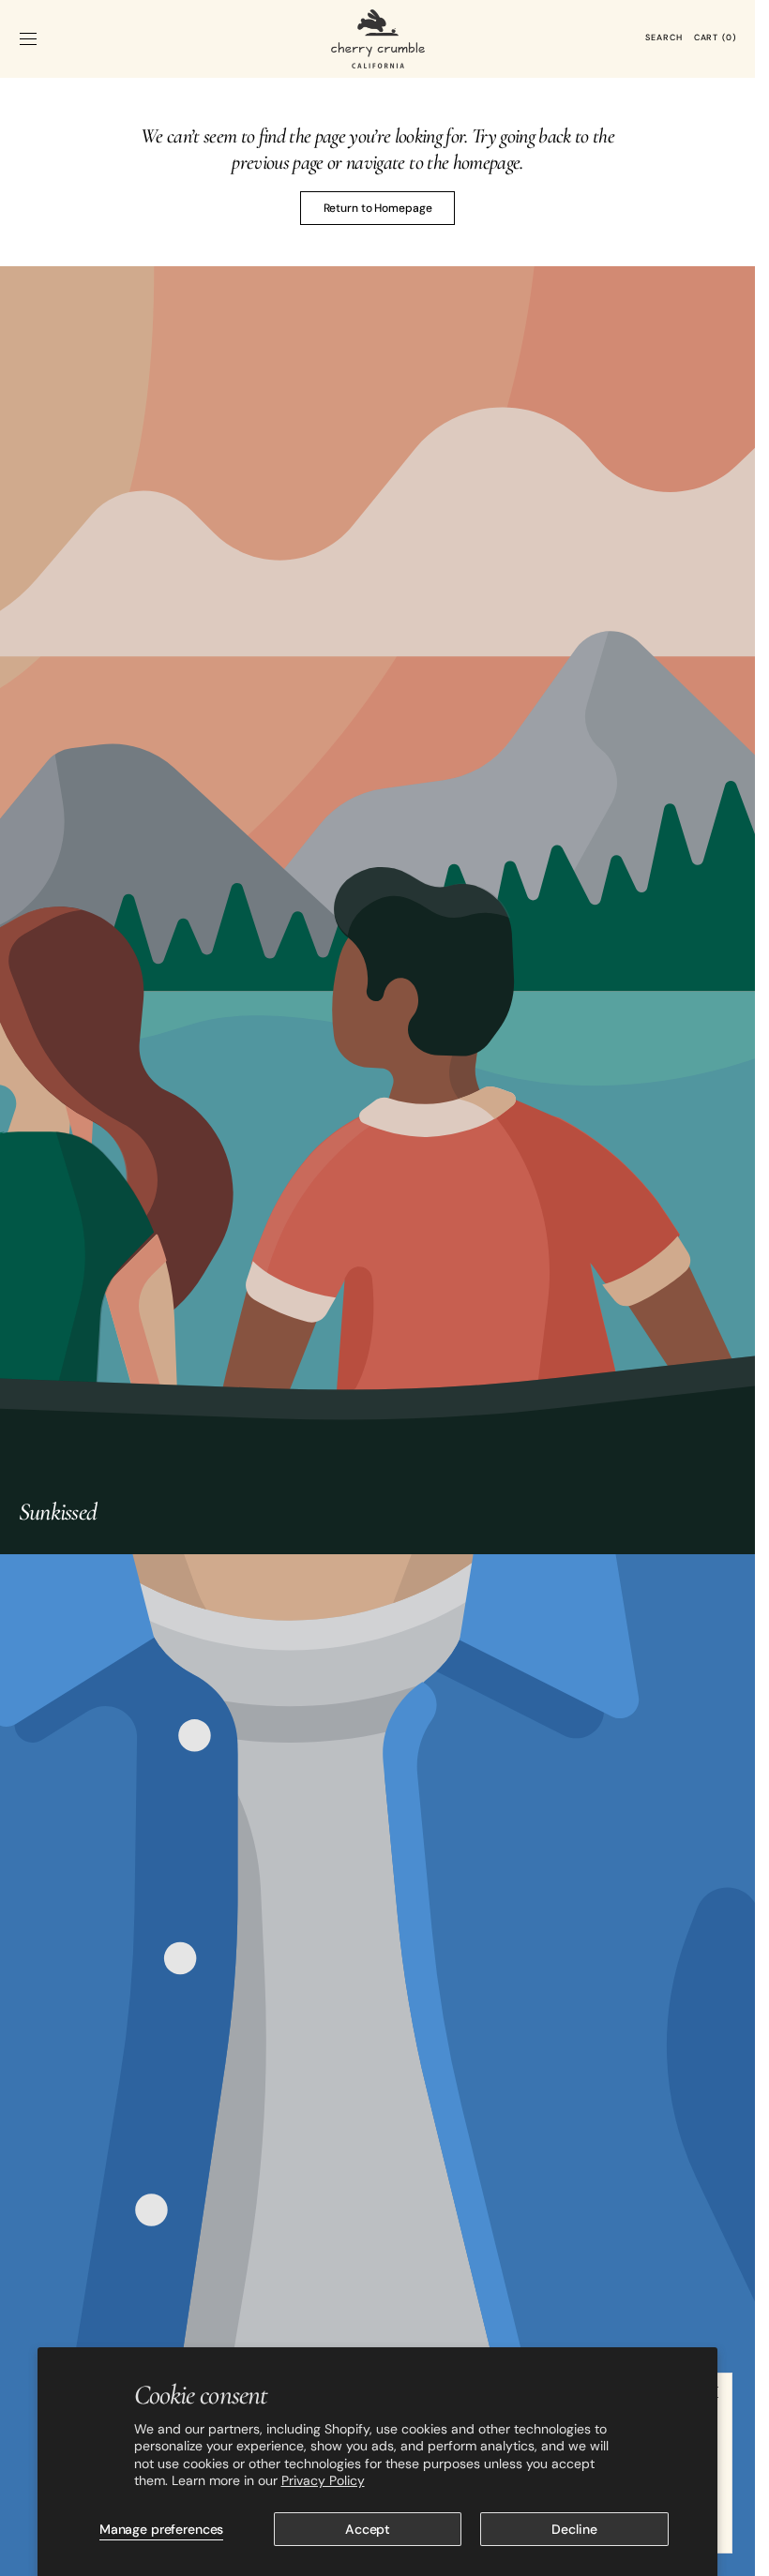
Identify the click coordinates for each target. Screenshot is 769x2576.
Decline (574, 2529)
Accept (368, 2529)
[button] (28, 38)
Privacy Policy (323, 2480)
